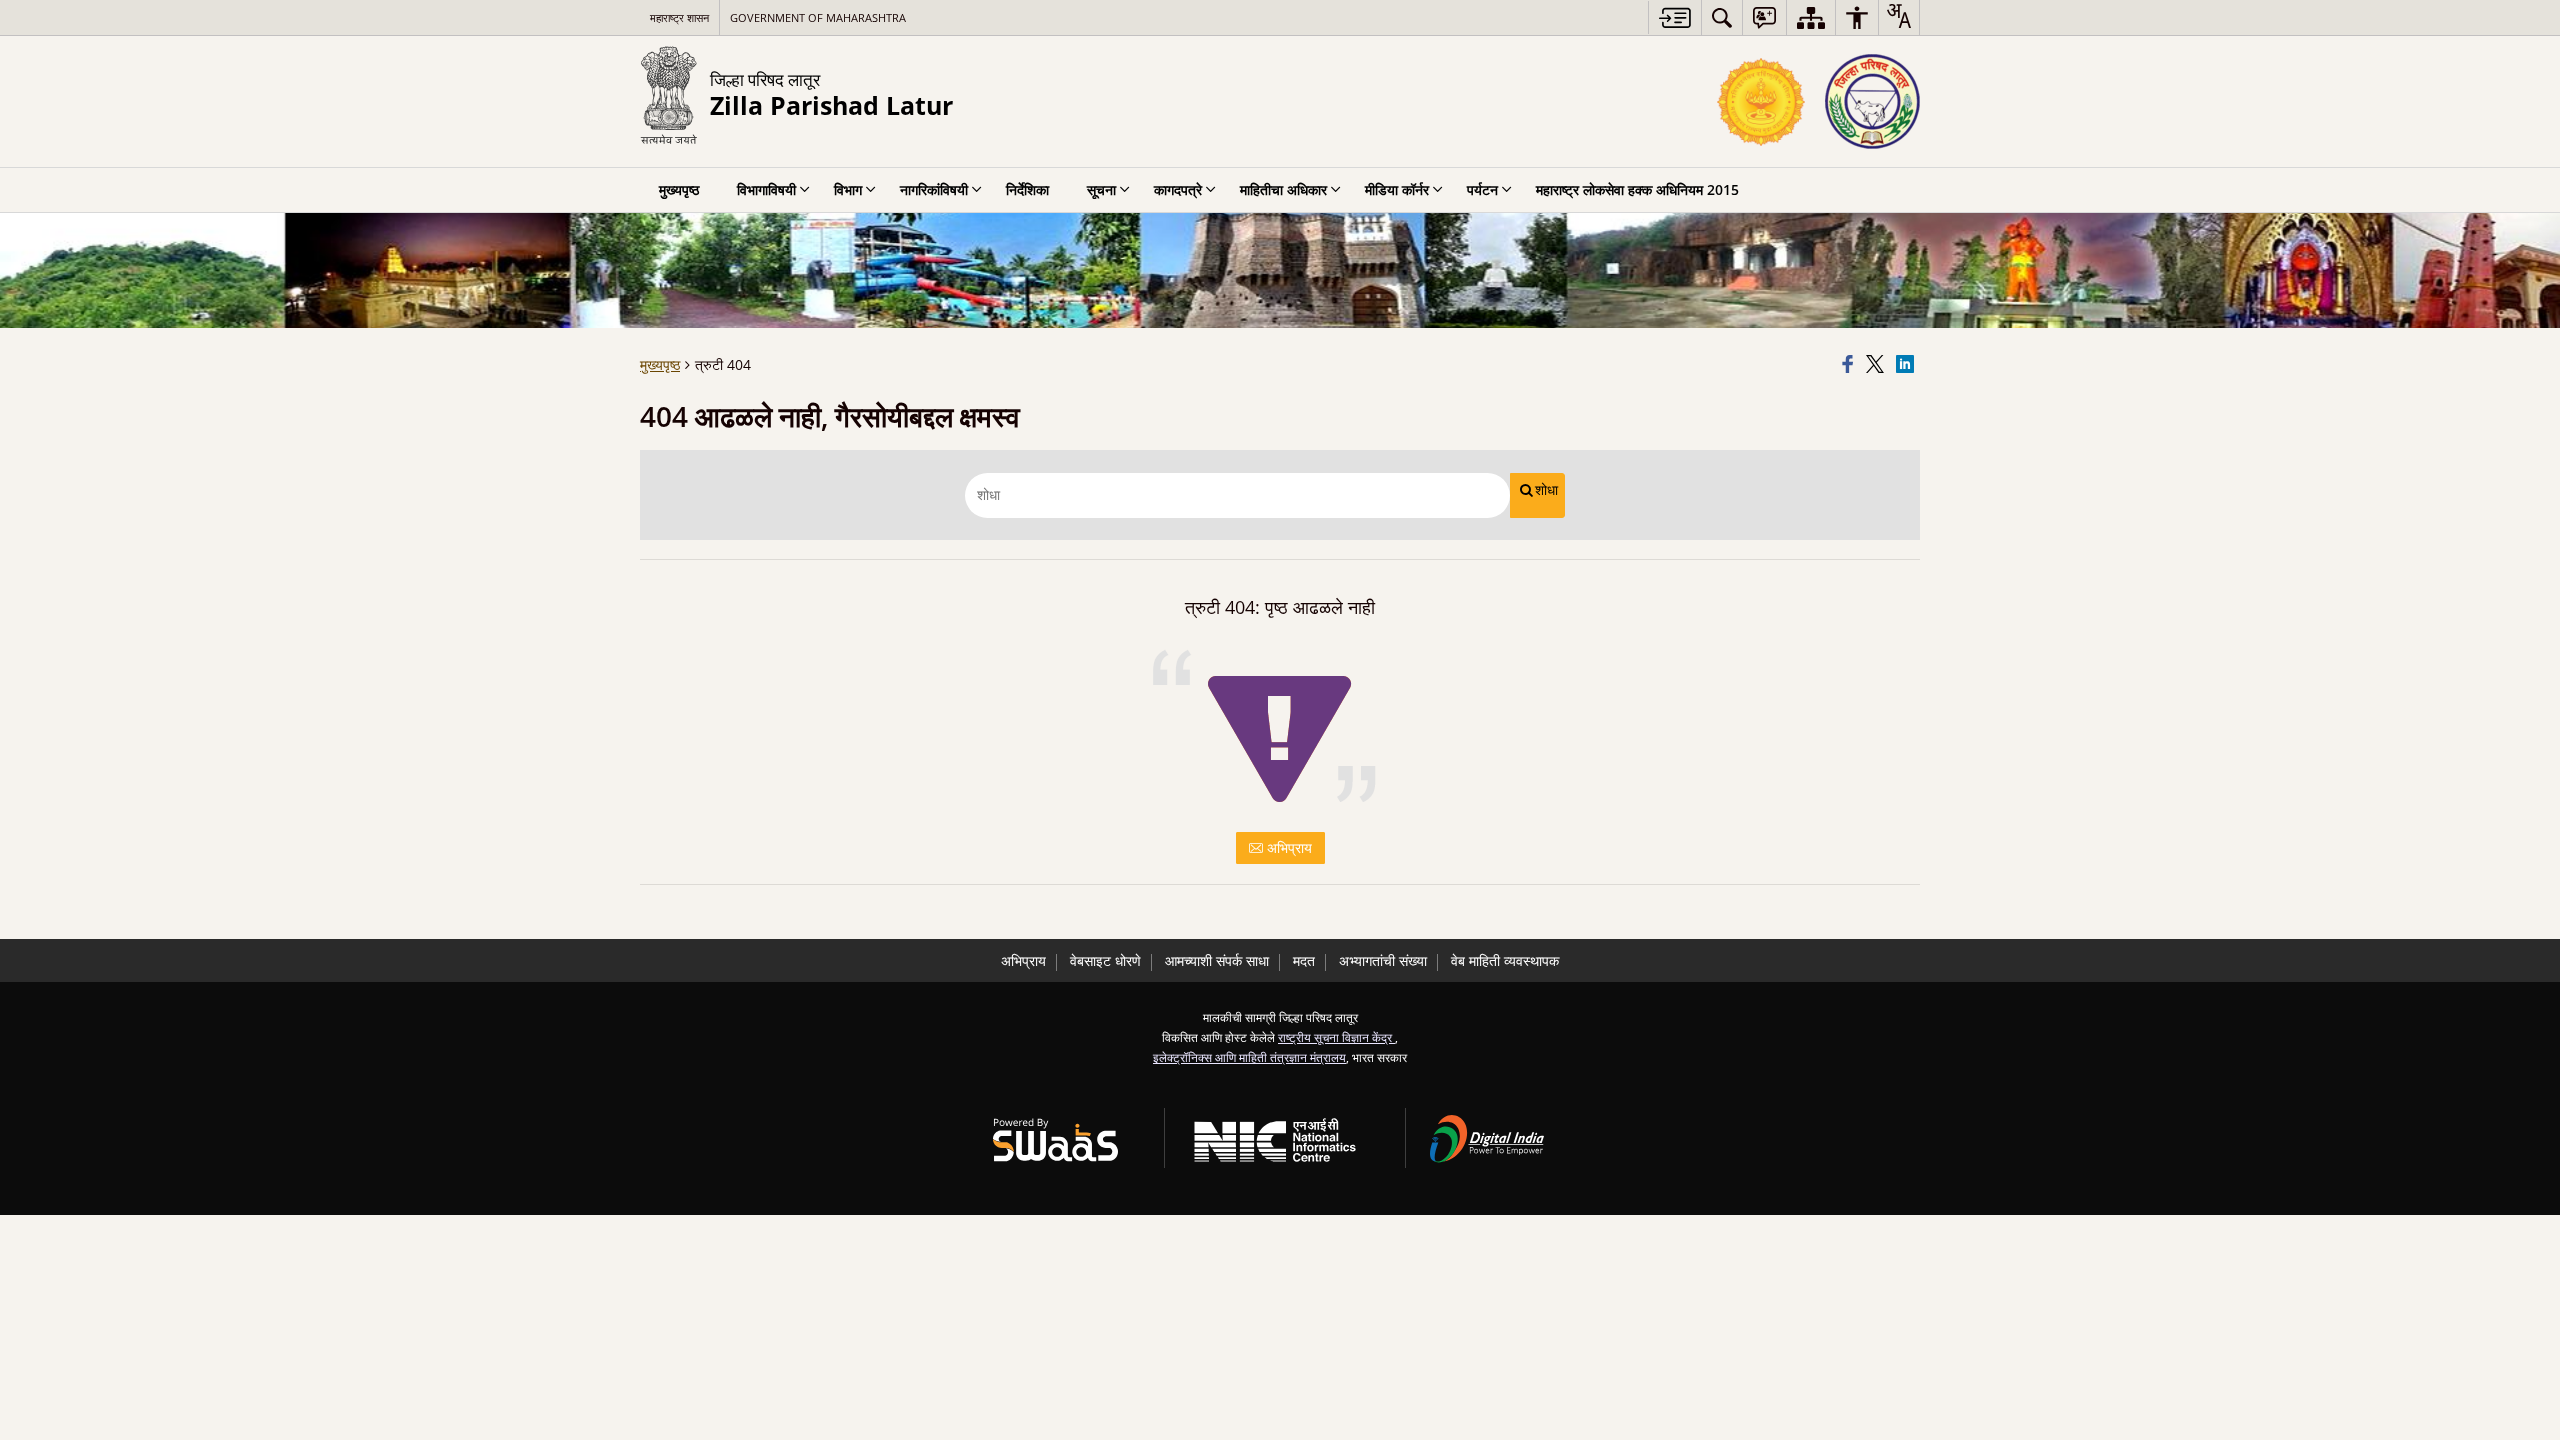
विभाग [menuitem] (848, 189)
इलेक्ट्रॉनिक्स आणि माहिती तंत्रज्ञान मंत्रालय (1249, 1057)
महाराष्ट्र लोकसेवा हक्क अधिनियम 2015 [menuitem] (1637, 189)
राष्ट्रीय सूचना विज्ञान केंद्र (1336, 1037)
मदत (1304, 960)
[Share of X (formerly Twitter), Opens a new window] (1878, 365)
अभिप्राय (1287, 847)
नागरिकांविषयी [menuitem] (934, 189)
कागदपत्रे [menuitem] (1178, 189)
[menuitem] (1722, 17)
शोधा (1546, 490)
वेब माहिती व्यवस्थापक (1505, 960)
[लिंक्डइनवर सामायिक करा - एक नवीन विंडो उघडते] (1908, 365)
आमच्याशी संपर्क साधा (1217, 960)
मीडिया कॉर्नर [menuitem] (1397, 189)
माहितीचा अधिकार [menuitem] (1283, 189)
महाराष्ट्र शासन (679, 17)
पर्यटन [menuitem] (1482, 189)
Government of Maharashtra (818, 17)
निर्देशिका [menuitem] (1027, 189)
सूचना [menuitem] (1101, 189)
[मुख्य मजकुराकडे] (1674, 17)
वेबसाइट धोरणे (1105, 960)
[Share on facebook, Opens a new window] (1851, 365)
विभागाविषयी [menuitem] (766, 189)
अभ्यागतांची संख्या (1383, 960)
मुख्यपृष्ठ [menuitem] (679, 189)
